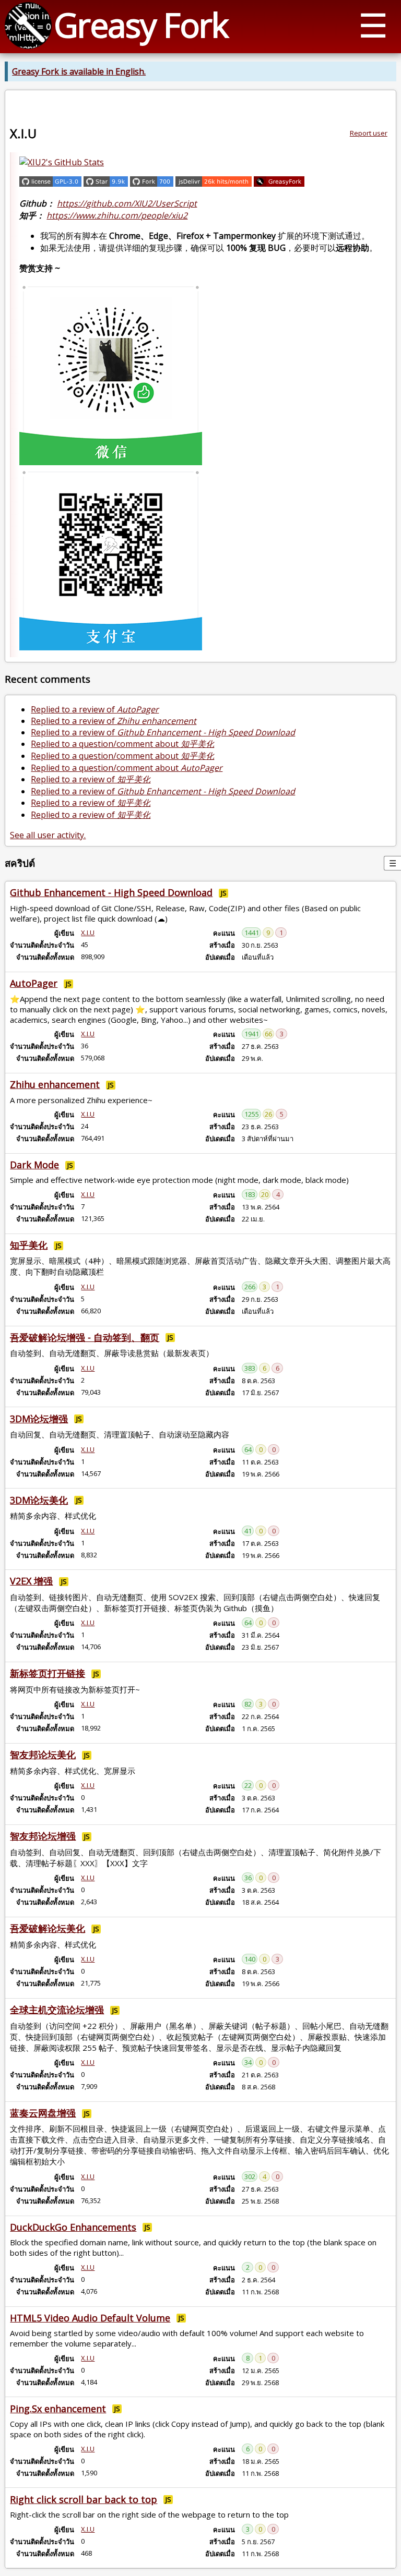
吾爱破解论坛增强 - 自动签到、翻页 (85, 1337)
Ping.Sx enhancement (58, 2409)
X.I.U (88, 933)
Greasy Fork (141, 25)
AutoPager (34, 983)
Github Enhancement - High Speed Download (111, 892)
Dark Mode (34, 1165)
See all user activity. (48, 835)
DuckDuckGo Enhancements (73, 2227)
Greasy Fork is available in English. (79, 71)
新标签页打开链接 (48, 1673)
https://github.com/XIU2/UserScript (127, 203)
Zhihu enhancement (55, 1084)
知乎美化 (29, 1245)
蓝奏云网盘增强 (43, 2113)
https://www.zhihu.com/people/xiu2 (117, 215)
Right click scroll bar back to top (84, 2499)
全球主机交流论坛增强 (57, 2010)
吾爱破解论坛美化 (48, 1928)
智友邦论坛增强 (43, 1836)
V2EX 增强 (31, 1581)
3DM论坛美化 (39, 1500)
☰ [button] (373, 25)
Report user (369, 133)
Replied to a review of (95, 709)
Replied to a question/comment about (122, 744)
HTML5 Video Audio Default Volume (90, 2318)
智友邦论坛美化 (43, 1755)
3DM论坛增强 (39, 1419)
